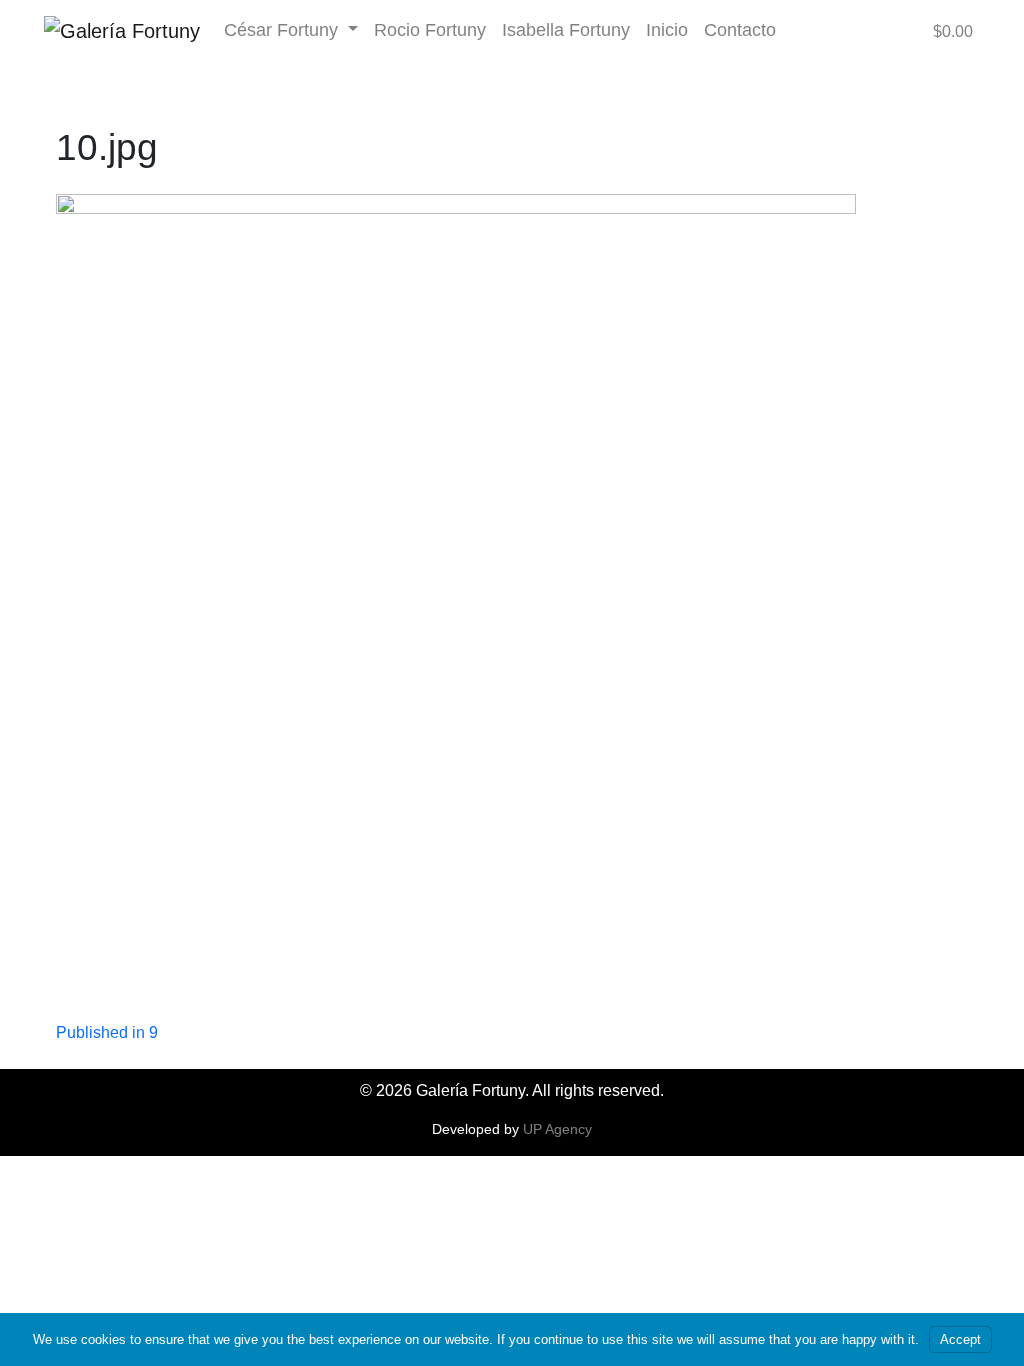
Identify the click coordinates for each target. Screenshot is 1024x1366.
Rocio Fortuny (430, 29)
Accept (960, 1339)
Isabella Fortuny (566, 29)
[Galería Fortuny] (122, 30)
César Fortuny (283, 29)
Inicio (667, 29)
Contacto (740, 29)
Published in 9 (107, 1032)
